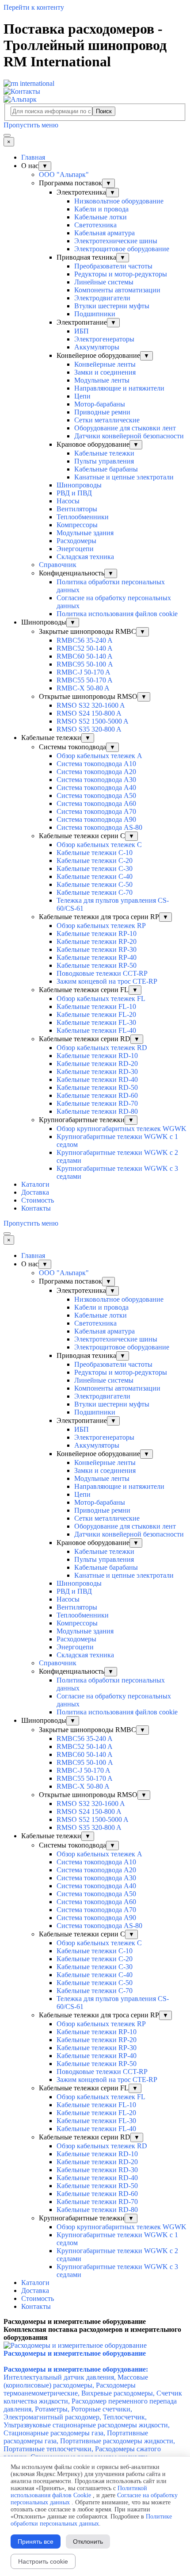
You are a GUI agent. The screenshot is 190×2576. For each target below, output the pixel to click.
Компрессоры (77, 525)
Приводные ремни (102, 412)
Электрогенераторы (104, 339)
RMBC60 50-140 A (85, 656)
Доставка (35, 1192)
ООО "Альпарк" (64, 174)
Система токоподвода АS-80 (99, 827)
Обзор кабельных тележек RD (102, 1048)
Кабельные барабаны (106, 469)
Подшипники (95, 314)
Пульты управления (104, 461)
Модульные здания (85, 533)
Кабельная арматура (104, 233)
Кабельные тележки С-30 (95, 868)
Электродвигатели (102, 298)
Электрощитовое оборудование (122, 249)
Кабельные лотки (101, 217)
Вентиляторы (77, 509)
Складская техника (85, 557)
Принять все (36, 2541)
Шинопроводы (79, 485)
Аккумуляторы (97, 347)
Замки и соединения (105, 372)
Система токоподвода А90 (96, 819)
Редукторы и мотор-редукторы (121, 274)
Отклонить (88, 2541)
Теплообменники (83, 517)
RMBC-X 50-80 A (83, 688)
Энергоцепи (75, 549)
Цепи (82, 396)
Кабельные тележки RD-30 (97, 1071)
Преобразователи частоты (113, 266)
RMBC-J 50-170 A (84, 672)
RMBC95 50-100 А (85, 664)
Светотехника (95, 225)
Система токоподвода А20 (96, 772)
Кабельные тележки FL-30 (96, 1022)
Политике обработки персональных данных (91, 2520)
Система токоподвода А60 (96, 803)
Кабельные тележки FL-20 (96, 1014)
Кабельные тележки (104, 453)
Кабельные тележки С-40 (95, 876)
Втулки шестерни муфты (112, 306)
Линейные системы (104, 282)
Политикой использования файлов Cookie (79, 2492)
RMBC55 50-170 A (85, 680)
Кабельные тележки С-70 (95, 892)
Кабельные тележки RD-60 (97, 1095)
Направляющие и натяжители (119, 388)
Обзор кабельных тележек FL (101, 999)
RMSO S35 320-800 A (89, 729)
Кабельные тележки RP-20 (97, 941)
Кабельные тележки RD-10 (97, 1056)
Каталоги (35, 1184)
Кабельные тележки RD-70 (97, 1103)
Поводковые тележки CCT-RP (102, 973)
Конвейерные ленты (105, 364)
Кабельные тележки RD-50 (97, 1087)
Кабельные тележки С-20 (95, 861)
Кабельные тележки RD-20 (97, 1064)
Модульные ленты (102, 380)
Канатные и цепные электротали (124, 477)
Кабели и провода (101, 209)
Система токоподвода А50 (96, 795)
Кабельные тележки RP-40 (97, 957)
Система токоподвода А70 (96, 811)
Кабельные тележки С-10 (95, 853)
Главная (33, 157)
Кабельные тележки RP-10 (97, 933)
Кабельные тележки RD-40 (97, 1079)
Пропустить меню (31, 125)
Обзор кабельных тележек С (99, 845)
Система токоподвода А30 (96, 780)
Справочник (58, 565)
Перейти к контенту (34, 7)
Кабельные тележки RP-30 (97, 949)
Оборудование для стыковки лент (125, 428)
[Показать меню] (7, 135)
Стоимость (38, 1200)
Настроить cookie (43, 2561)
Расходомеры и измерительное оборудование (75, 2353)
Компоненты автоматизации (117, 290)
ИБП (82, 331)
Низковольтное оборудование (119, 201)
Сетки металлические (107, 420)
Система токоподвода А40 (96, 788)
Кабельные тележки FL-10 (96, 1006)
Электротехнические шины (116, 241)
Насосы (68, 501)
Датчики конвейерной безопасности (129, 436)
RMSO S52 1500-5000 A (93, 721)
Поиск (104, 111)
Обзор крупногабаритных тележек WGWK (122, 1129)
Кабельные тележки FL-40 (96, 1030)
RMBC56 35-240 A (85, 640)
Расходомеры (76, 541)
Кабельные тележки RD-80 (97, 1111)
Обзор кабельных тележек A (99, 756)
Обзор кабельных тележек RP (101, 926)
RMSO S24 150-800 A (89, 713)
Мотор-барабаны (100, 404)
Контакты (36, 1208)
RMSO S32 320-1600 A (91, 705)
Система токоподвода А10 (96, 764)
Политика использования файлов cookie (117, 614)
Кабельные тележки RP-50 (97, 965)
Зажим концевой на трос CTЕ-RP (107, 981)
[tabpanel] (95, 2322)
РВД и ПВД (74, 493)
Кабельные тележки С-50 (95, 884)
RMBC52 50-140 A (85, 648)
